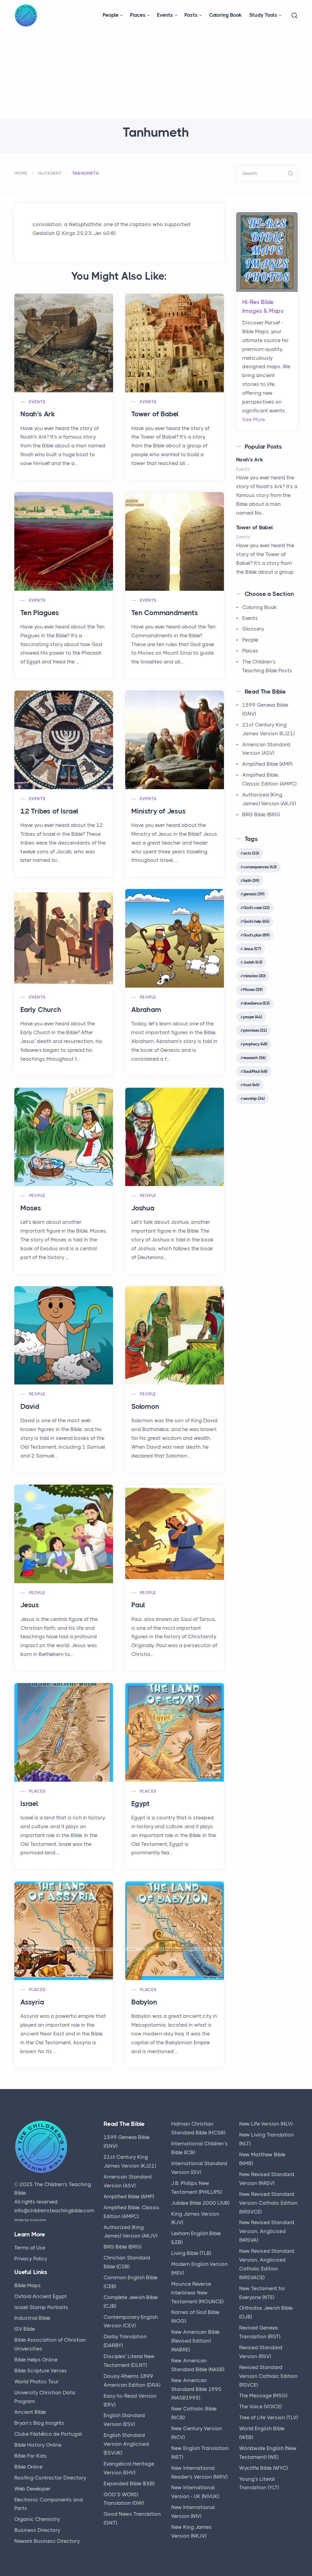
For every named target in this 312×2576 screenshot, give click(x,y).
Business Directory (37, 2530)
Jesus (30, 1605)
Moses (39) (253, 989)
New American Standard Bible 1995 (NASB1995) (196, 2389)
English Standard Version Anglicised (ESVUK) (126, 2444)
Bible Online (28, 2467)
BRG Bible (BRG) (261, 814)
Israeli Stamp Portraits (41, 2307)
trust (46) (251, 1085)
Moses (31, 1208)
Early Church (41, 1010)
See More (254, 419)
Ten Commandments (165, 613)
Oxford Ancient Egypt (41, 2296)
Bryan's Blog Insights (39, 2423)
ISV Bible (25, 2329)
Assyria (32, 2002)
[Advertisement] (156, 73)
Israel (29, 1804)
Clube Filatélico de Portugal (48, 2434)
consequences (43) (260, 867)
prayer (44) (252, 1017)
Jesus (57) (252, 949)
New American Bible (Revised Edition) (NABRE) (195, 2341)
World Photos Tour (37, 2382)
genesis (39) (254, 894)
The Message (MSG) (263, 2396)
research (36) (254, 1058)
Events (165, 15)
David (30, 1407)
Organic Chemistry (37, 2519)
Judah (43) (253, 962)
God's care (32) (256, 908)
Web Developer (32, 2489)
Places (138, 15)
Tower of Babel (155, 414)
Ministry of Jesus (159, 811)
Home (21, 173)
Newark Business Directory (47, 2541)
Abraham (146, 1010)
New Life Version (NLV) (266, 2124)
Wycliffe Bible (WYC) (263, 2468)
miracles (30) (254, 976)
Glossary (50, 173)
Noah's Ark (38, 414)
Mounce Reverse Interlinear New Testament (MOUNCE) (197, 2293)
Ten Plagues (40, 613)
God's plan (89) (256, 935)
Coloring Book (225, 15)
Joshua (143, 1208)
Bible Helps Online (36, 2360)
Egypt (140, 1804)
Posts (191, 15)
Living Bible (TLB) (191, 2253)
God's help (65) (256, 921)
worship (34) (254, 1098)
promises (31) (255, 1030)
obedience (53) (256, 1003)
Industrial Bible (32, 2318)
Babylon (144, 2002)
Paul (138, 1605)
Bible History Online (38, 2445)
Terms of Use (30, 2248)
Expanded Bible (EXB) (129, 2483)
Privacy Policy (31, 2259)
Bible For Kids (31, 2456)
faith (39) (251, 880)
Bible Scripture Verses (41, 2371)
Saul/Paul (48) (255, 1071)
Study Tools (263, 15)
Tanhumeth (86, 173)
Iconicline (38, 2220)
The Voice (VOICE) (260, 2406)
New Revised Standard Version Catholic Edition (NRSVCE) (268, 2203)
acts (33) (251, 853)
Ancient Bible (30, 2412)
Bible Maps (28, 2285)
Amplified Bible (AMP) (267, 764)
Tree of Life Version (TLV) (268, 2417)
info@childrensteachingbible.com (54, 2210)
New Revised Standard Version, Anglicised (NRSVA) (267, 2231)
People (111, 15)
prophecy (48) (255, 1044)
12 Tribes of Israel (49, 811)
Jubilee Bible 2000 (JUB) (200, 2203)
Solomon (145, 1407)
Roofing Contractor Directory (50, 2478)
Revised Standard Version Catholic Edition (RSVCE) (268, 2376)
